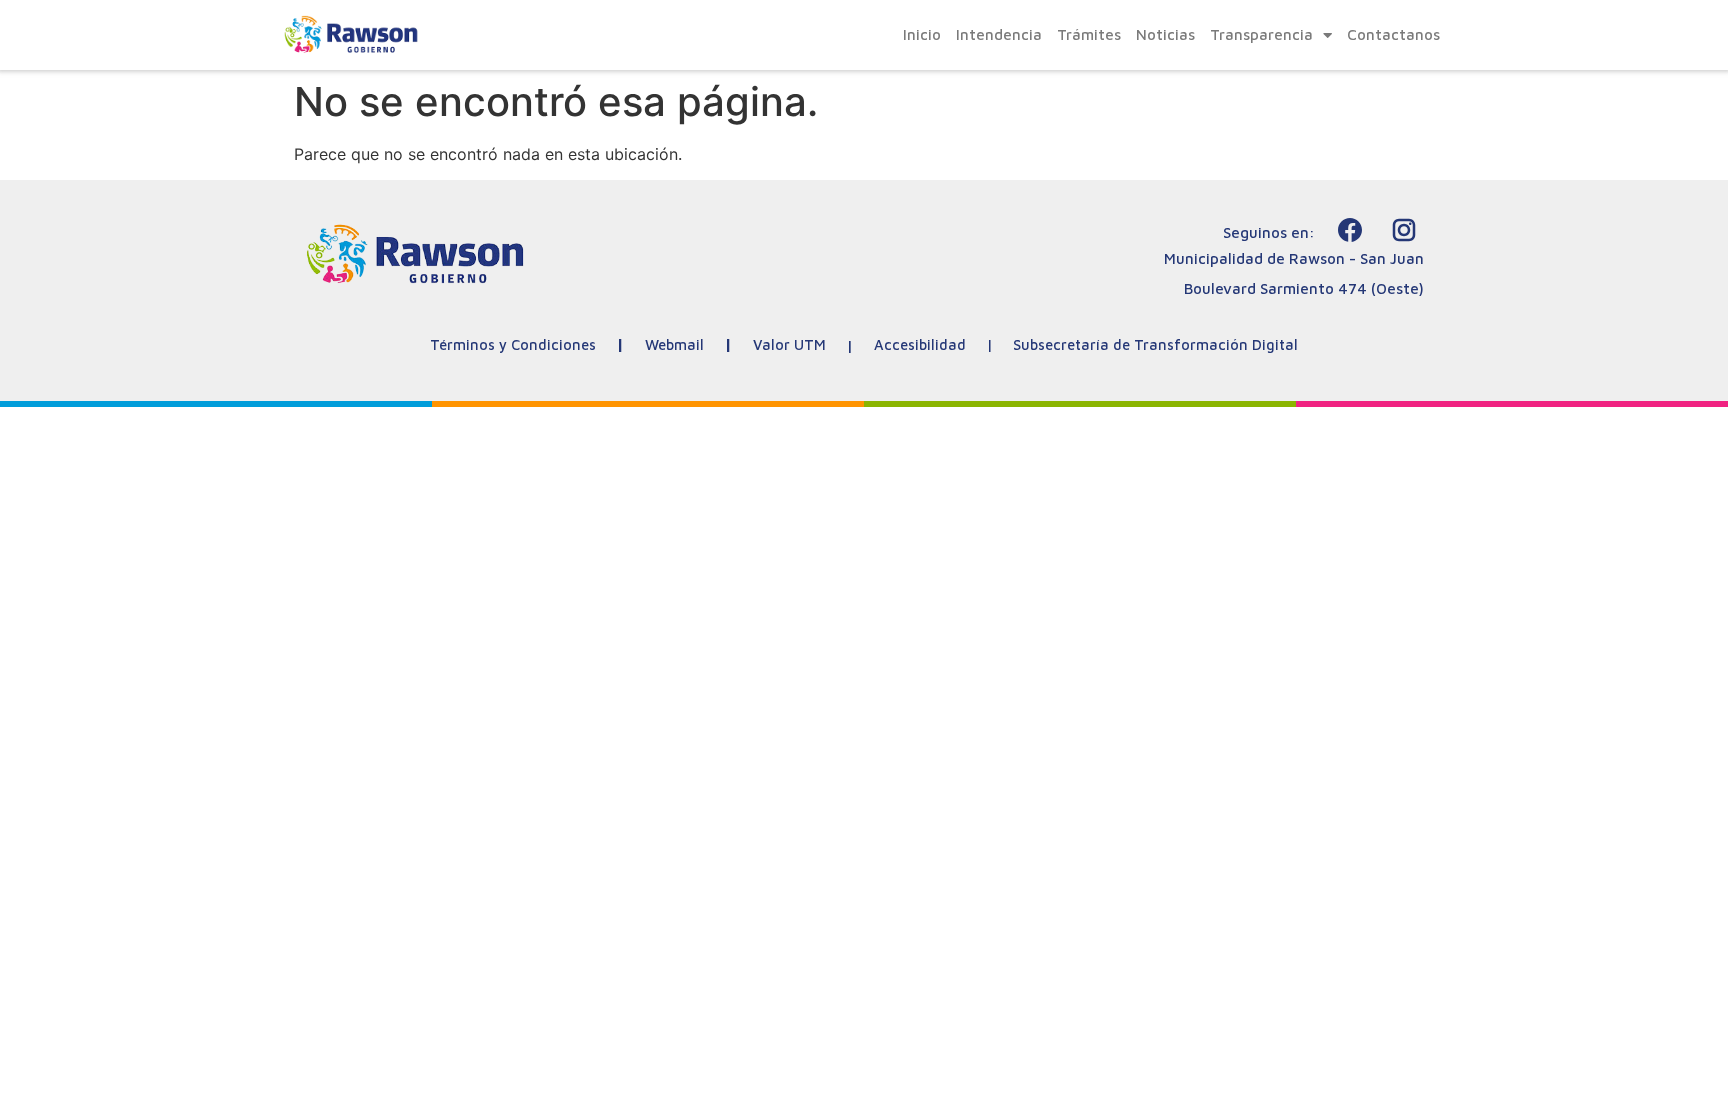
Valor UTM (789, 344)
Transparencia (1261, 34)
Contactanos (1393, 34)
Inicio (922, 34)
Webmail (674, 344)
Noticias (1165, 34)
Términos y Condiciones (513, 344)
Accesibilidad (920, 344)
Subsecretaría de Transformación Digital (1155, 344)
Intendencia (999, 34)
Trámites (1089, 34)
